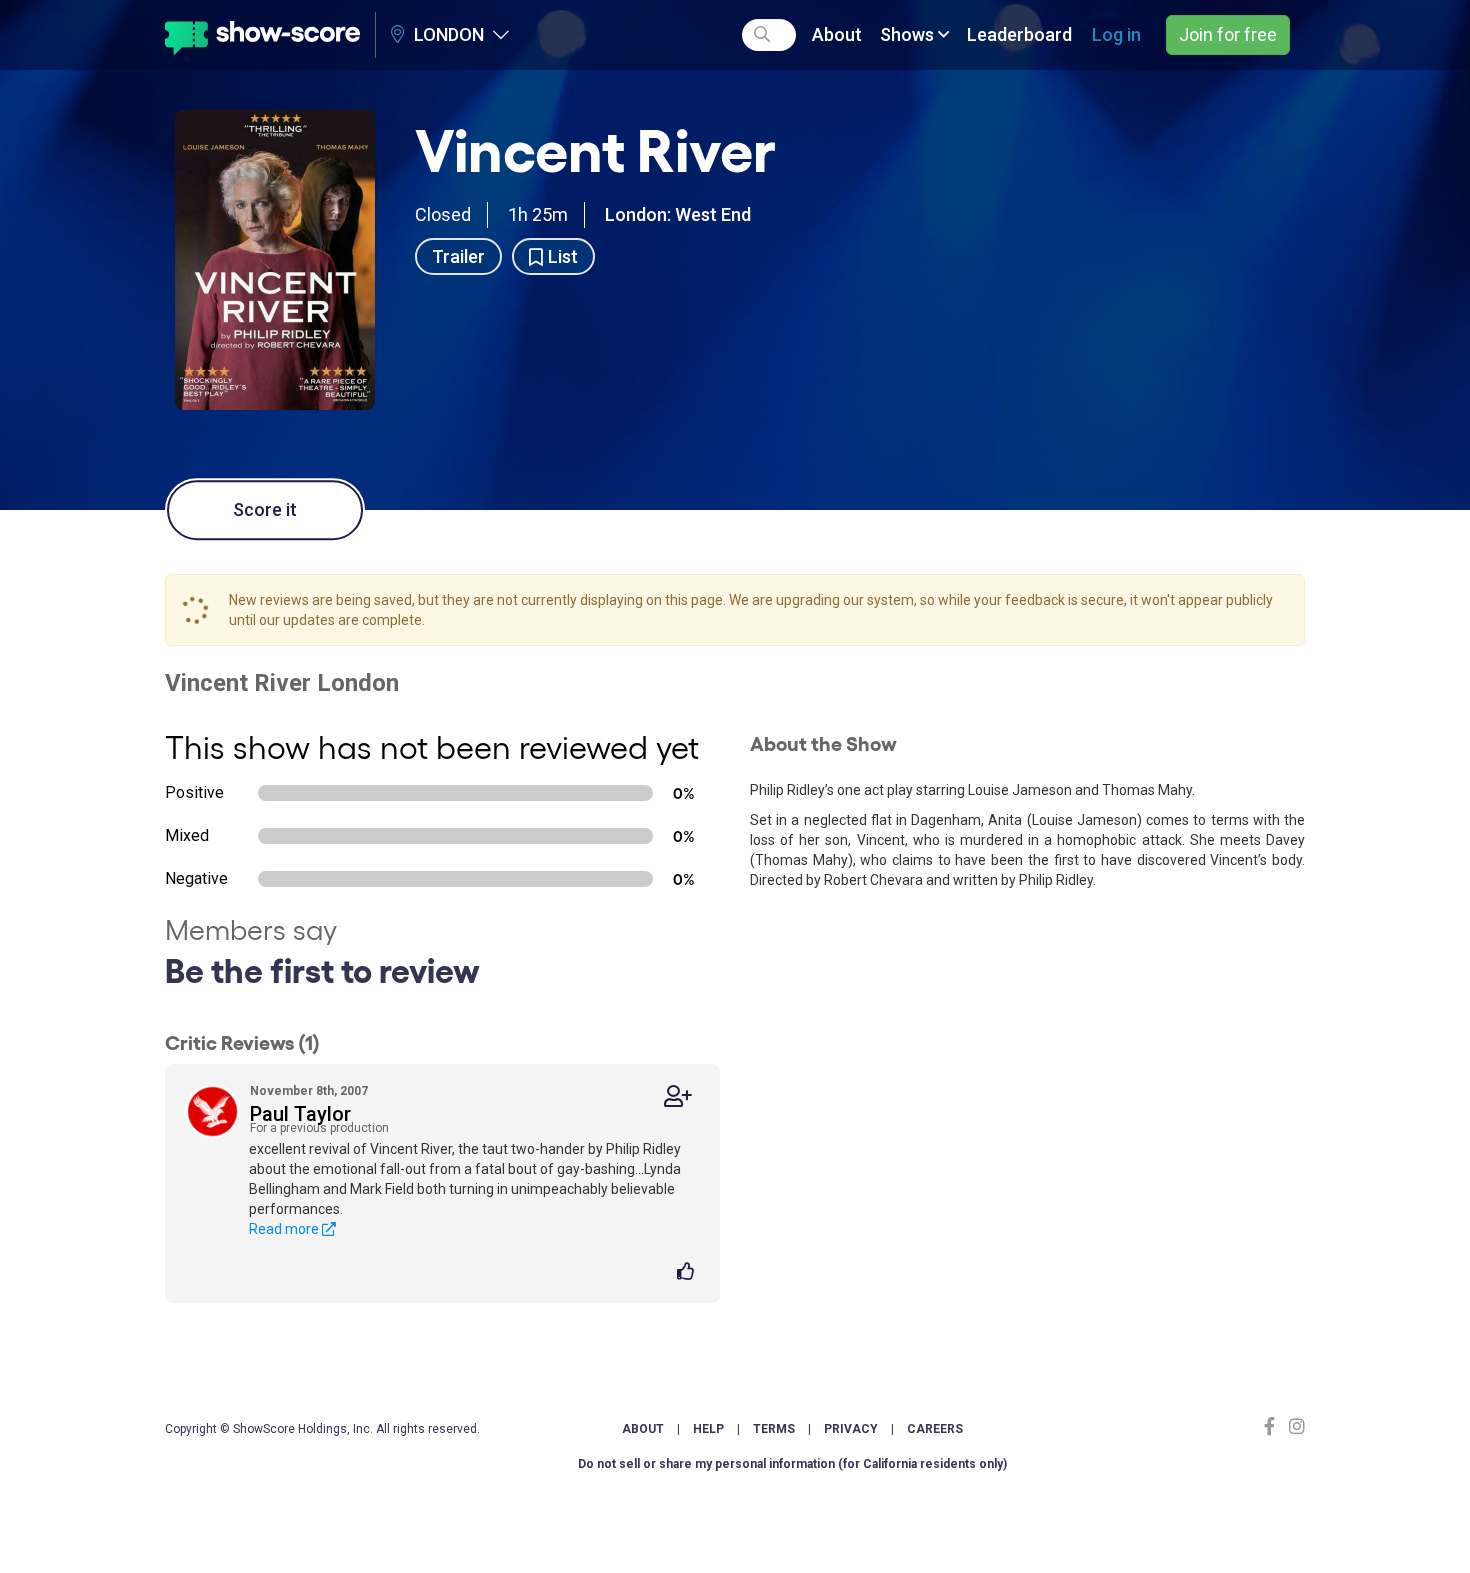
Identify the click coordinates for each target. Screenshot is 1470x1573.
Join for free (1228, 34)
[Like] (688, 1273)
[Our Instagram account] (1294, 1426)
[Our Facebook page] (1274, 1426)
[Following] (678, 1096)
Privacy (851, 1429)
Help (708, 1429)
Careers (935, 1429)
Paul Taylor (300, 1114)
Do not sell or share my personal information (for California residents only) (792, 1464)
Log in (1116, 34)
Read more (285, 1229)
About (837, 34)
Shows (909, 34)
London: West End (678, 214)
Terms (774, 1429)
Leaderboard (1019, 34)
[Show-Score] (262, 35)
